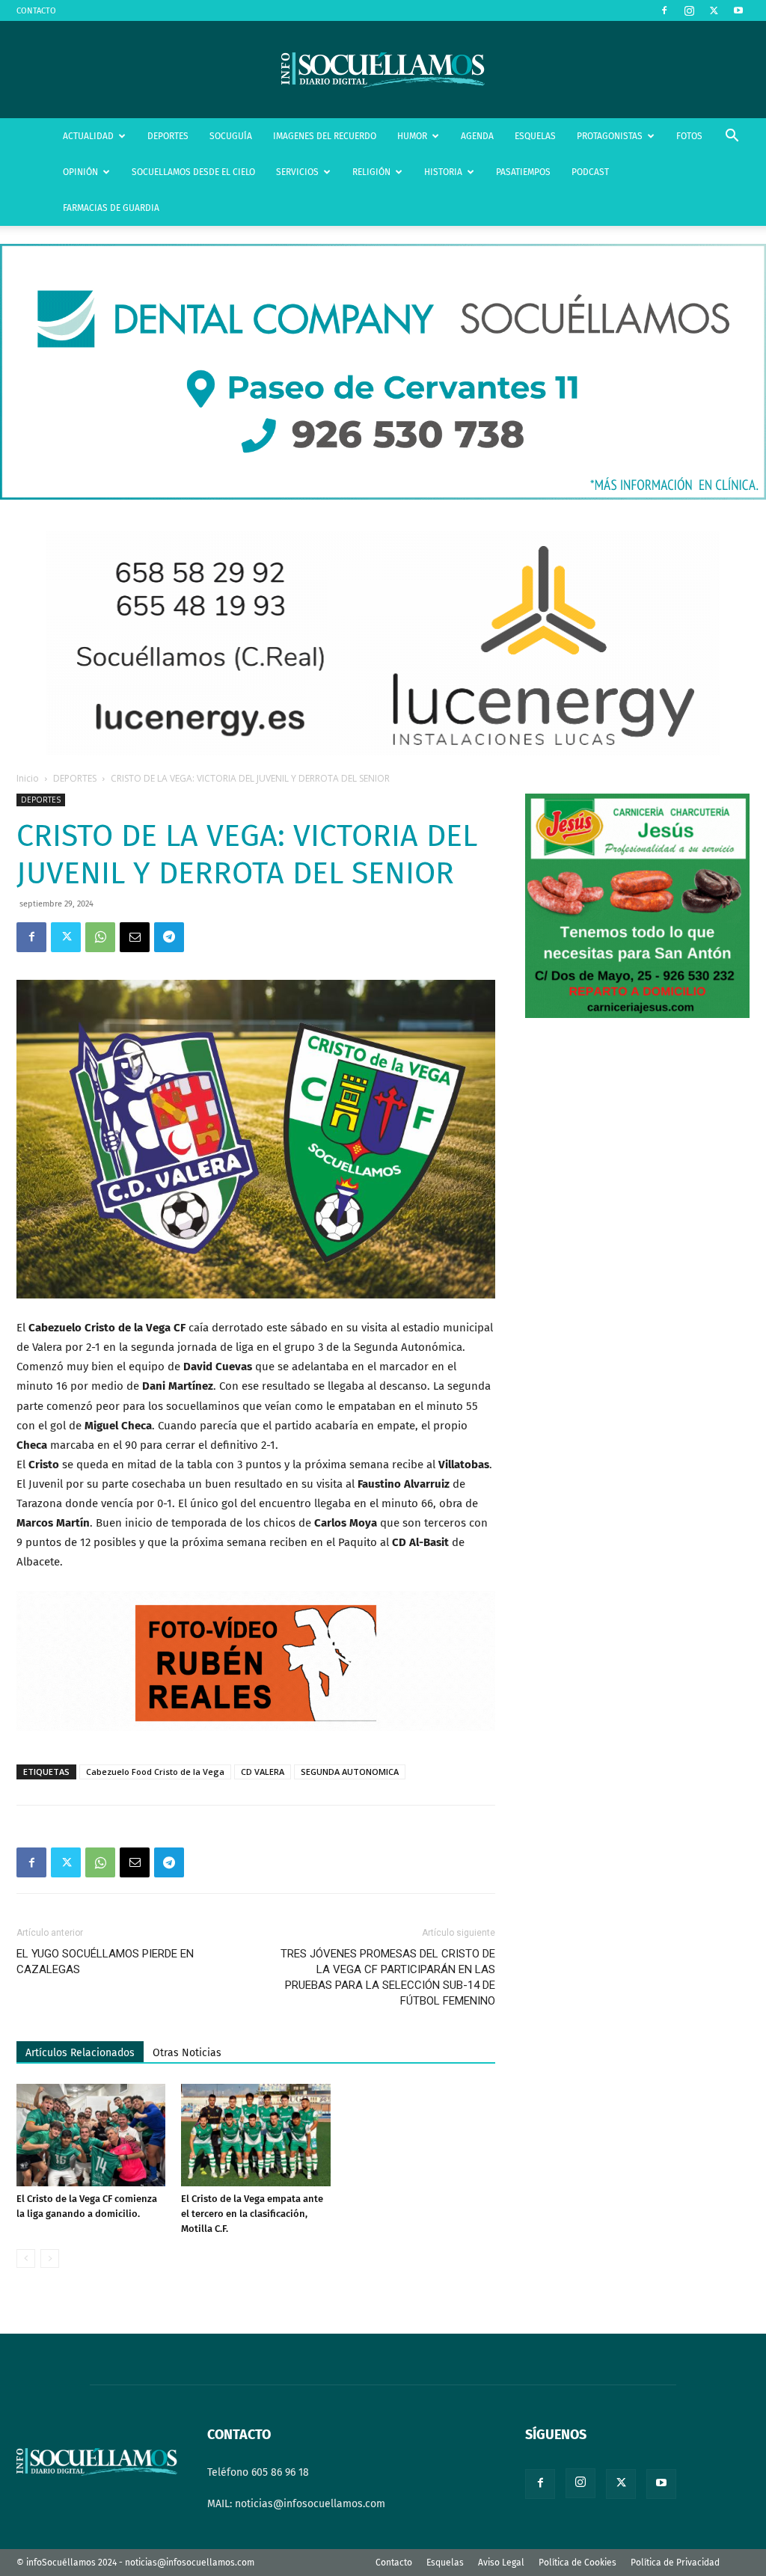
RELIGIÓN (371, 172)
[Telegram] (169, 937)
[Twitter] (714, 10)
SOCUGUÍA (231, 136)
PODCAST (590, 172)
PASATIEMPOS (523, 172)
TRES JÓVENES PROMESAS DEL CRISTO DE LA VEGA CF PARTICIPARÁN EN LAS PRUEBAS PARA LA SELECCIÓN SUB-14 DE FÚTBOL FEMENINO (388, 1977)
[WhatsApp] (100, 937)
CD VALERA (263, 1772)
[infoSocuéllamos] (383, 70)
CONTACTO (36, 11)
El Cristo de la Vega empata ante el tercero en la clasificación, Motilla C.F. (252, 2214)
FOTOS (689, 136)
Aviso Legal (501, 2563)
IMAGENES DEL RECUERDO (325, 136)
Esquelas (445, 2563)
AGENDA (477, 136)
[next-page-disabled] (50, 2258)
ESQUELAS (535, 136)
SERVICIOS (297, 172)
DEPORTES (168, 136)
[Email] (135, 937)
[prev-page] (26, 2258)
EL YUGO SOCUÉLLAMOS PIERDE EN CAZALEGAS (105, 1962)
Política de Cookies (577, 2563)
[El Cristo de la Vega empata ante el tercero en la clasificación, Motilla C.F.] (255, 2135)
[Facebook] (664, 10)
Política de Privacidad (675, 2563)
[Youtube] (738, 10)
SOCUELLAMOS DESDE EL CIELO (193, 172)
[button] (732, 137)
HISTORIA (443, 172)
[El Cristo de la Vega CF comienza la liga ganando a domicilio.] (91, 2135)
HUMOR (412, 136)
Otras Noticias (187, 2053)
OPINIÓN (80, 172)
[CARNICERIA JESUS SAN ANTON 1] (637, 1015)
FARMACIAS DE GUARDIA (111, 208)
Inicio (28, 778)
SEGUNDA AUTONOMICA (350, 1772)
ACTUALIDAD (88, 136)
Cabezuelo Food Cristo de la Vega (155, 1772)
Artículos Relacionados (80, 2053)
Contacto (394, 2563)
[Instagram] (689, 10)
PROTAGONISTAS (610, 136)
